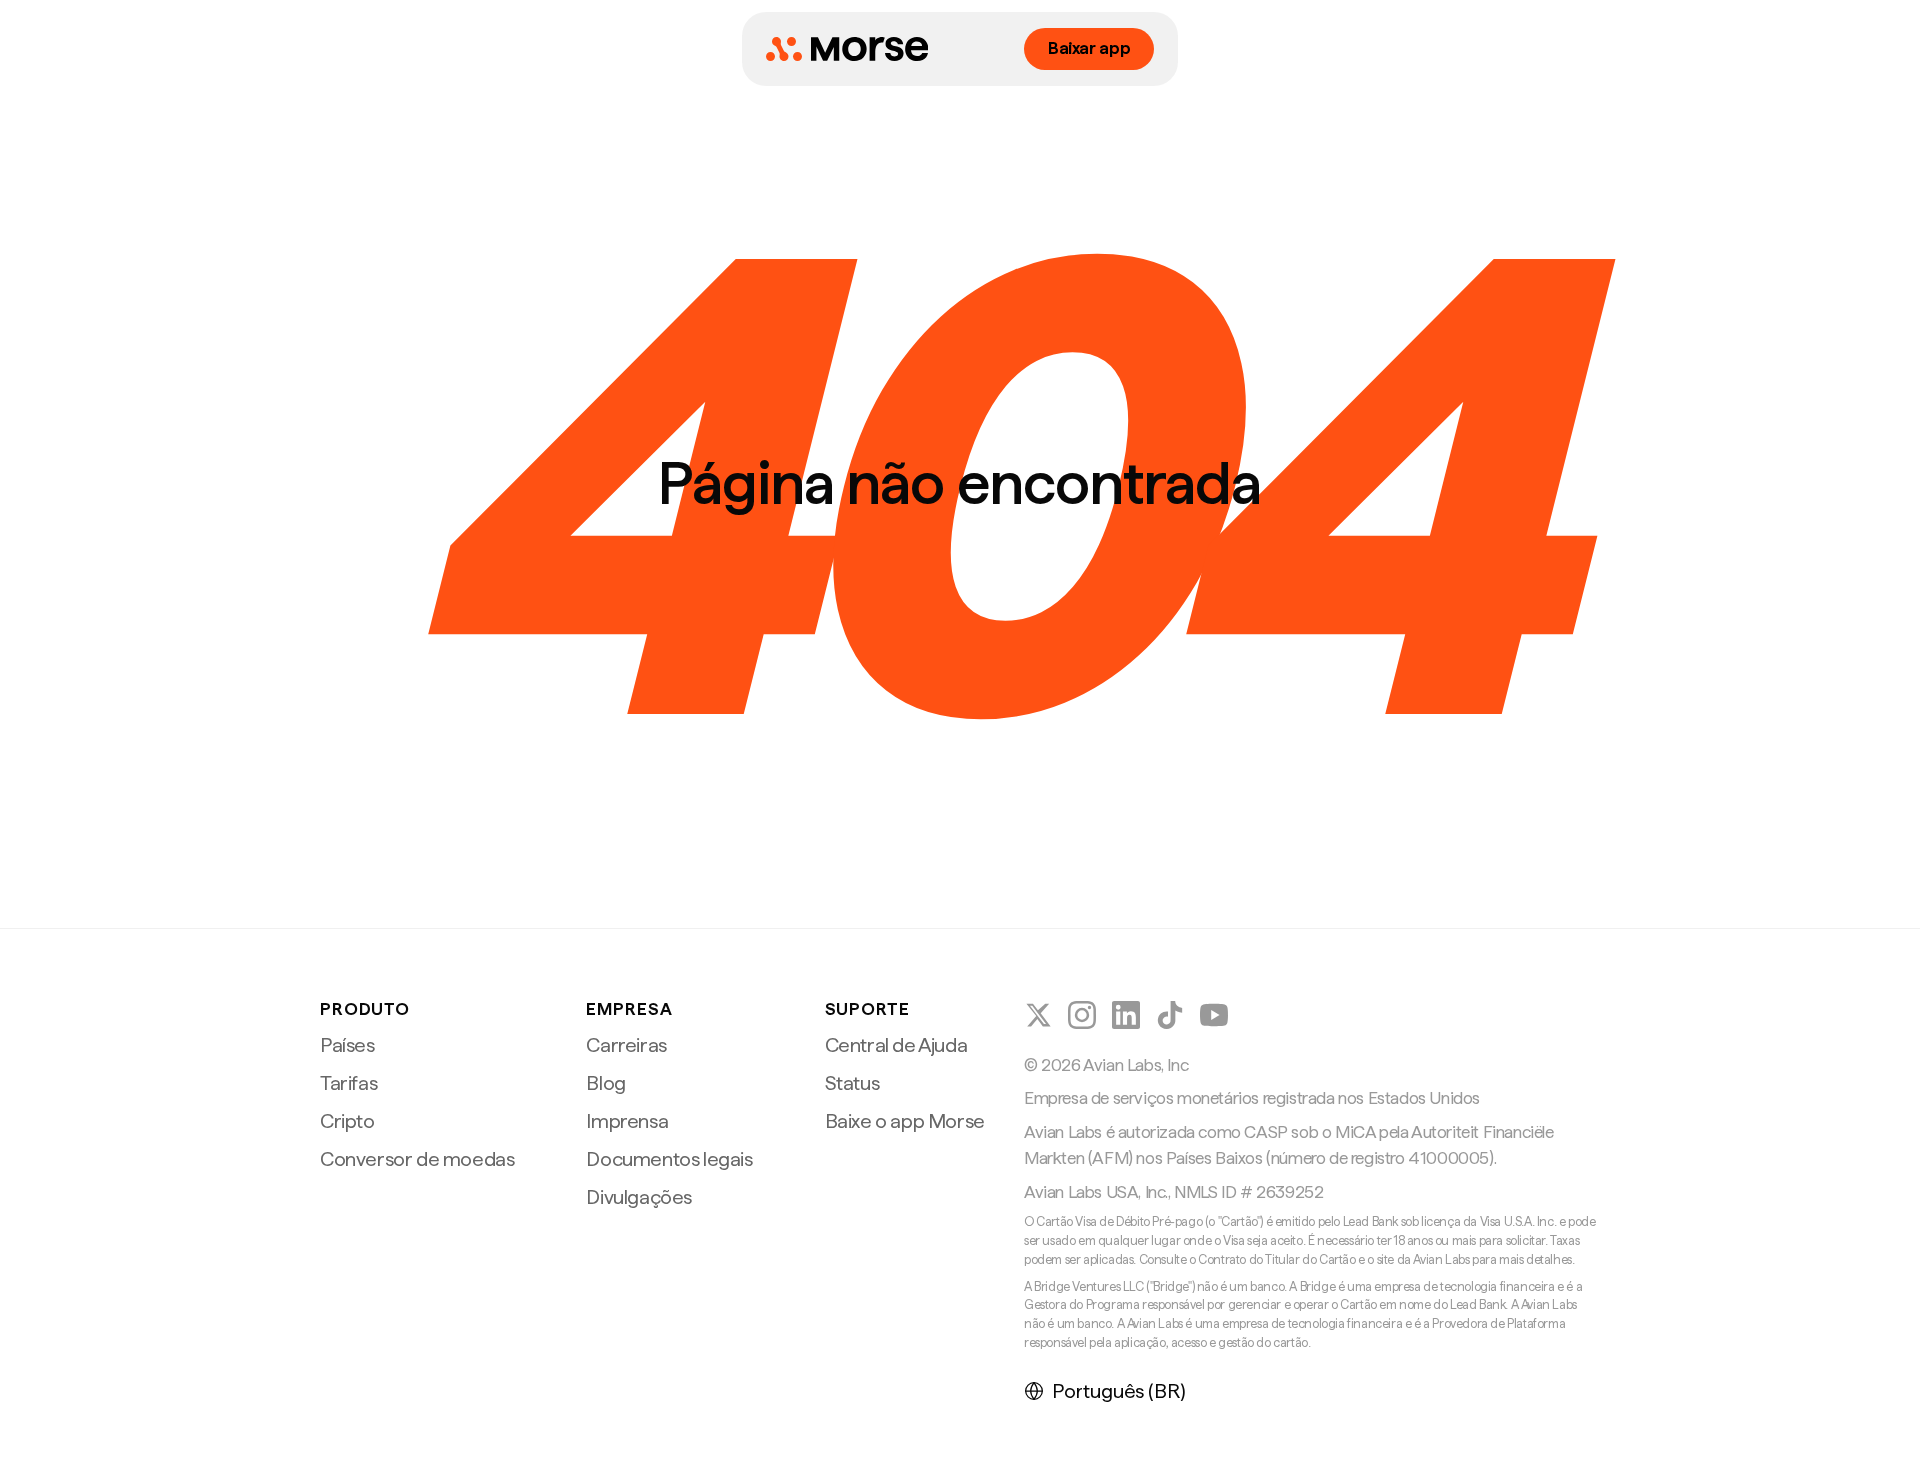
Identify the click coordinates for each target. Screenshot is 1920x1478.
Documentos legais (669, 1159)
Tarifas (348, 1083)
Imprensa (627, 1121)
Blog (605, 1083)
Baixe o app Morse (905, 1121)
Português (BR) (1119, 1391)
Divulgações (639, 1197)
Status (852, 1083)
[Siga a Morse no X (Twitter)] (1038, 1015)
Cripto (347, 1121)
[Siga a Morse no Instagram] (1082, 1015)
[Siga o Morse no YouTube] (1214, 1015)
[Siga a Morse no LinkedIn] (1126, 1015)
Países (347, 1045)
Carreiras (626, 1045)
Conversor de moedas (417, 1159)
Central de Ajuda (896, 1045)
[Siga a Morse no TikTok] (1170, 1015)
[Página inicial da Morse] (847, 49)
